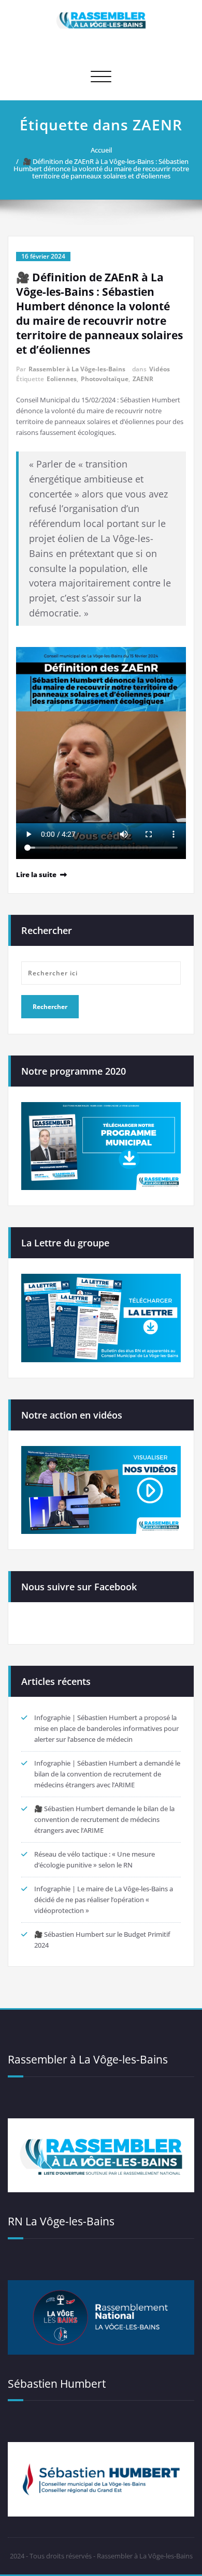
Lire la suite (36, 875)
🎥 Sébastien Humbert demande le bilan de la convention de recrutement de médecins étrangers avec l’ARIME (104, 1819)
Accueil (101, 150)
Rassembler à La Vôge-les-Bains (77, 369)
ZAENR (143, 379)
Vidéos (160, 369)
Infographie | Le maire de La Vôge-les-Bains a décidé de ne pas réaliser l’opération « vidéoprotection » (104, 1900)
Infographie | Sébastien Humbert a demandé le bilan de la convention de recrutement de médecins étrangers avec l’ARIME (107, 1774)
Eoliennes (62, 379)
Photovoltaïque (105, 379)
